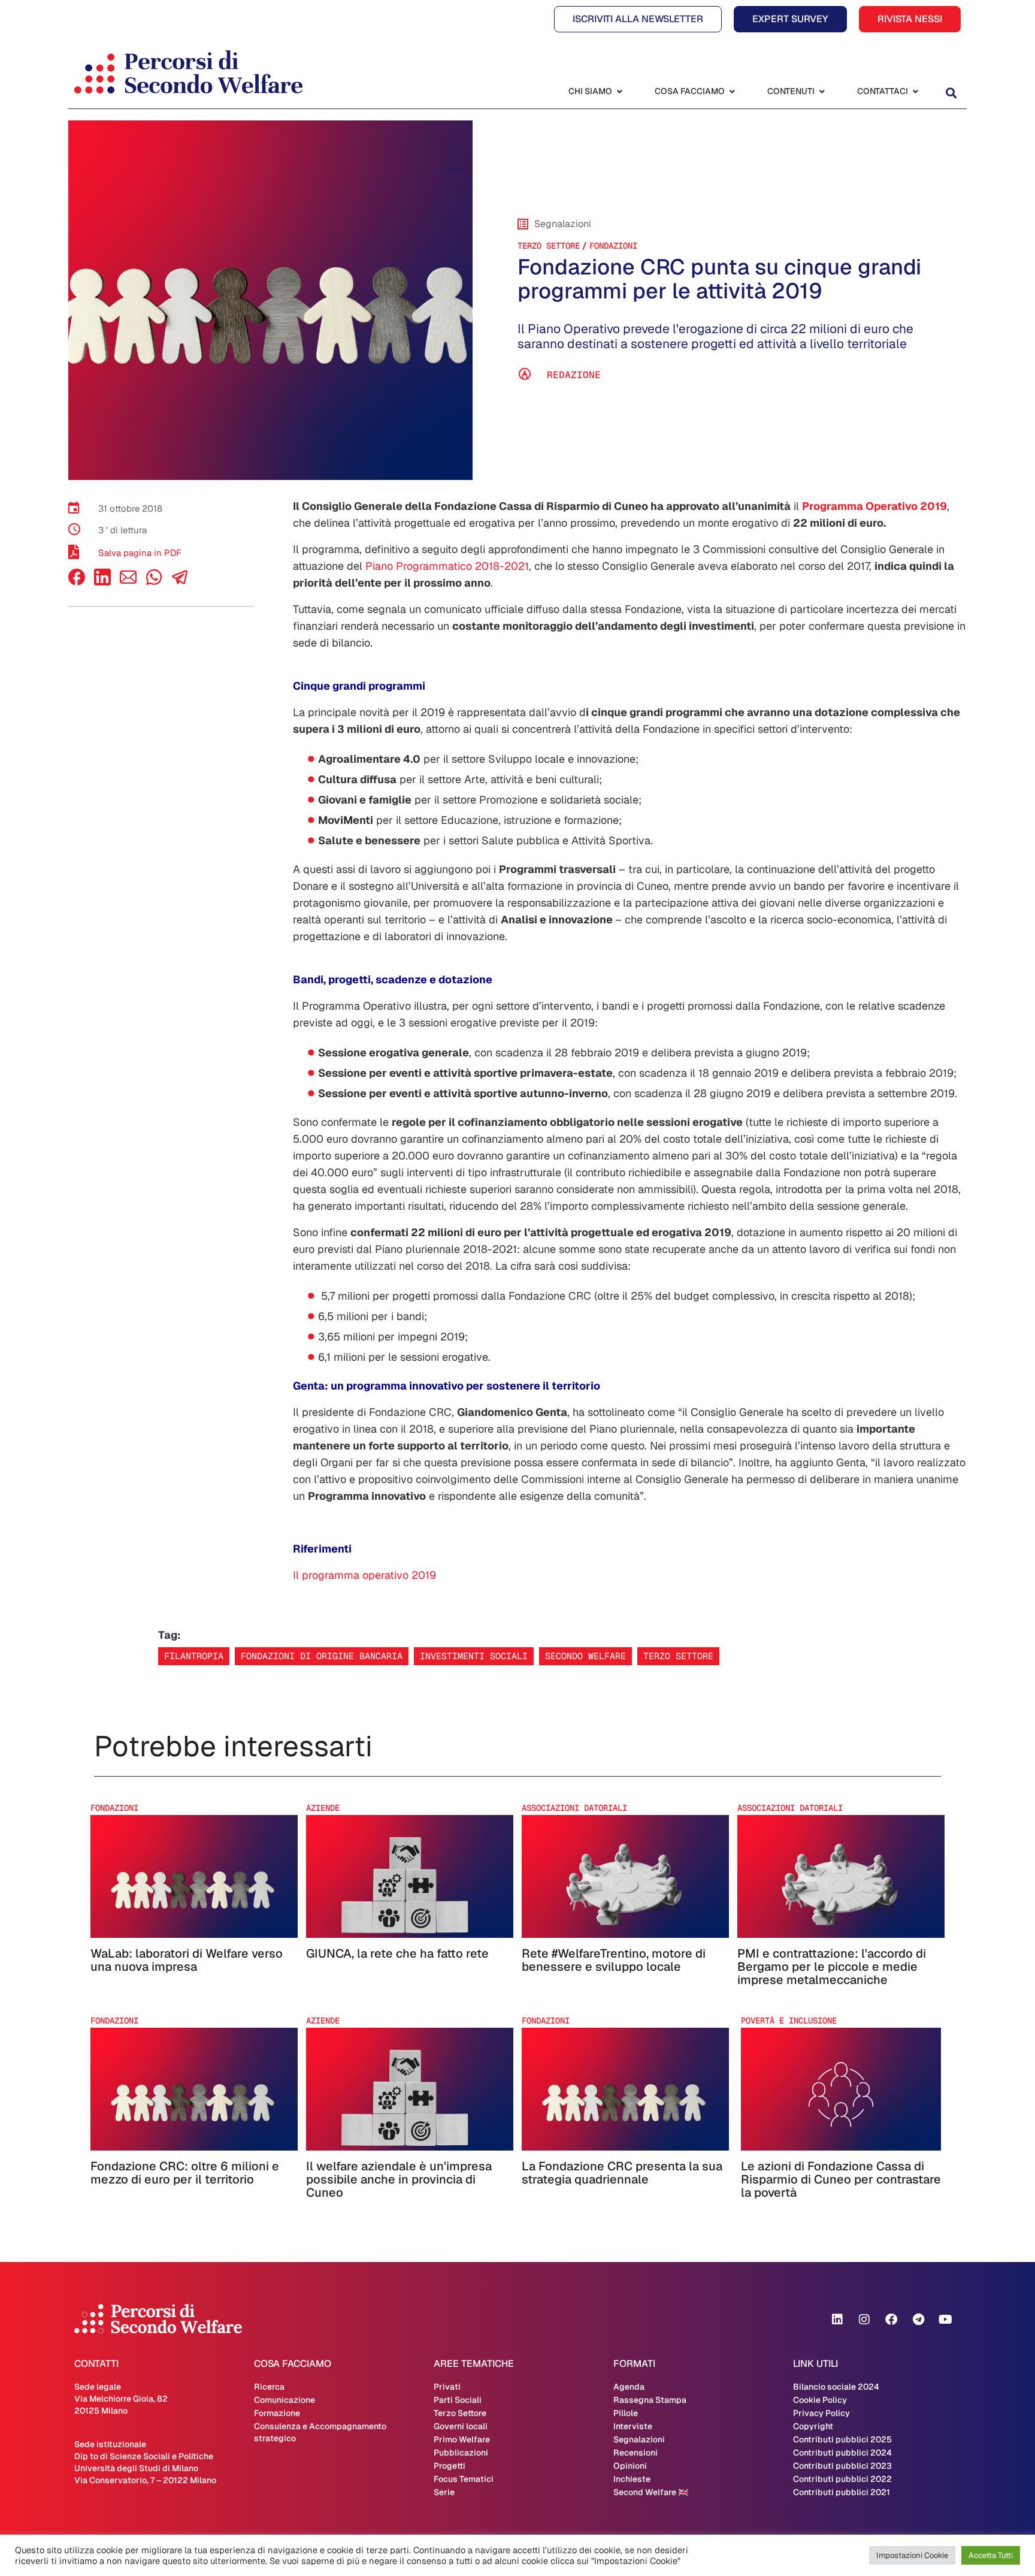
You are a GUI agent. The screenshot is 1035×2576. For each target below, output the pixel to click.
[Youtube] (945, 2320)
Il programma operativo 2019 (364, 1575)
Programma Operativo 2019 (874, 506)
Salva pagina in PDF (140, 553)
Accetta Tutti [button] (991, 2555)
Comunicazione (285, 2400)
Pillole (626, 2413)
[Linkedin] (837, 2320)
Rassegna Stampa (650, 2400)
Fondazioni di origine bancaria (322, 1656)
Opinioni (630, 2466)
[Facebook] (77, 582)
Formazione (277, 2413)
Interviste (633, 2426)
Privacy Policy (821, 2413)
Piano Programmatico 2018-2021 (446, 566)
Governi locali (461, 2426)
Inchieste (632, 2479)
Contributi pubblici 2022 (842, 2479)
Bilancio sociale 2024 (836, 2387)
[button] (951, 93)
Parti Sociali (458, 2400)
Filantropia (194, 1656)
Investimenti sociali (474, 1656)
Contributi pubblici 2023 (842, 2466)
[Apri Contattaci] (915, 91)
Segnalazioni (639, 2439)
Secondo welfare (585, 1656)
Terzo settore (678, 1656)
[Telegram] (918, 2320)
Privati (447, 2387)
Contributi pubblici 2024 (842, 2453)
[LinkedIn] (102, 582)
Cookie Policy (820, 2400)
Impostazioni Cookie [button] (912, 2555)
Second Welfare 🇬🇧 (651, 2492)
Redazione (574, 375)
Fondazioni (613, 246)
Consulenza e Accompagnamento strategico (320, 2432)
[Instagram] (864, 2320)
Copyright (813, 2426)
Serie (444, 2492)
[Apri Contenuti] (822, 91)
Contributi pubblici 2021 (842, 2492)
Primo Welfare (462, 2439)
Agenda (629, 2387)
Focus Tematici (464, 2479)
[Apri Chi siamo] (619, 91)
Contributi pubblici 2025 (842, 2439)
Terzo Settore (549, 246)
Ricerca (269, 2387)
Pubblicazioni (461, 2453)
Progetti (450, 2466)
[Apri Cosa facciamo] (732, 91)
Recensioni (635, 2453)
